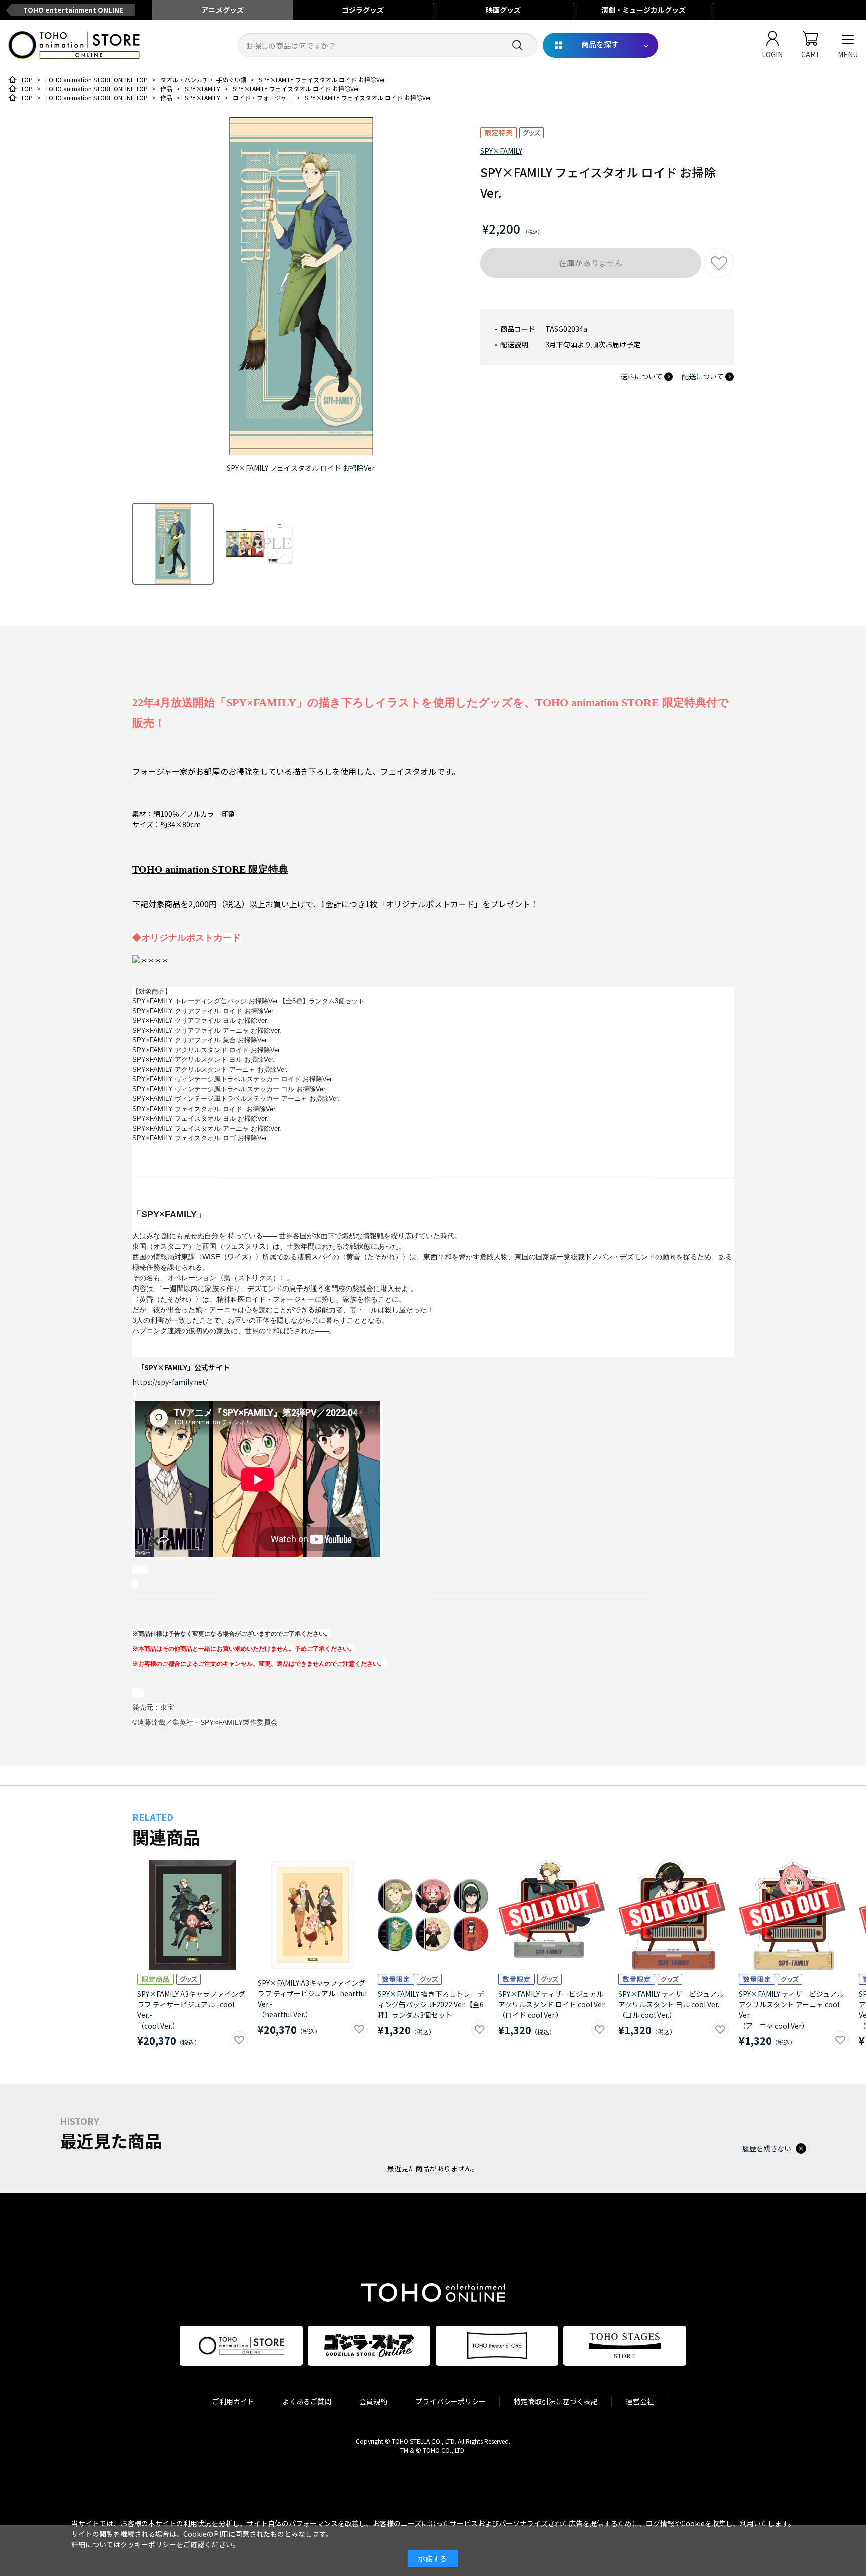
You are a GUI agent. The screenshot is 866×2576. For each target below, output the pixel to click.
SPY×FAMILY (501, 151)
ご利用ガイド (233, 2401)
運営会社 (640, 2401)
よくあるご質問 (307, 2401)
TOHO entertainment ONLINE (73, 10)
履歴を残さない (767, 2148)
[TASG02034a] (173, 544)
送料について (641, 376)
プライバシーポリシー (451, 2401)
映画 (503, 10)
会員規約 (373, 2401)
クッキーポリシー (148, 2544)
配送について (703, 376)
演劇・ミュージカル (643, 10)
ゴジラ (363, 10)
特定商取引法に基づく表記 (556, 2401)
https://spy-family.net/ (170, 1382)
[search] (517, 45)
